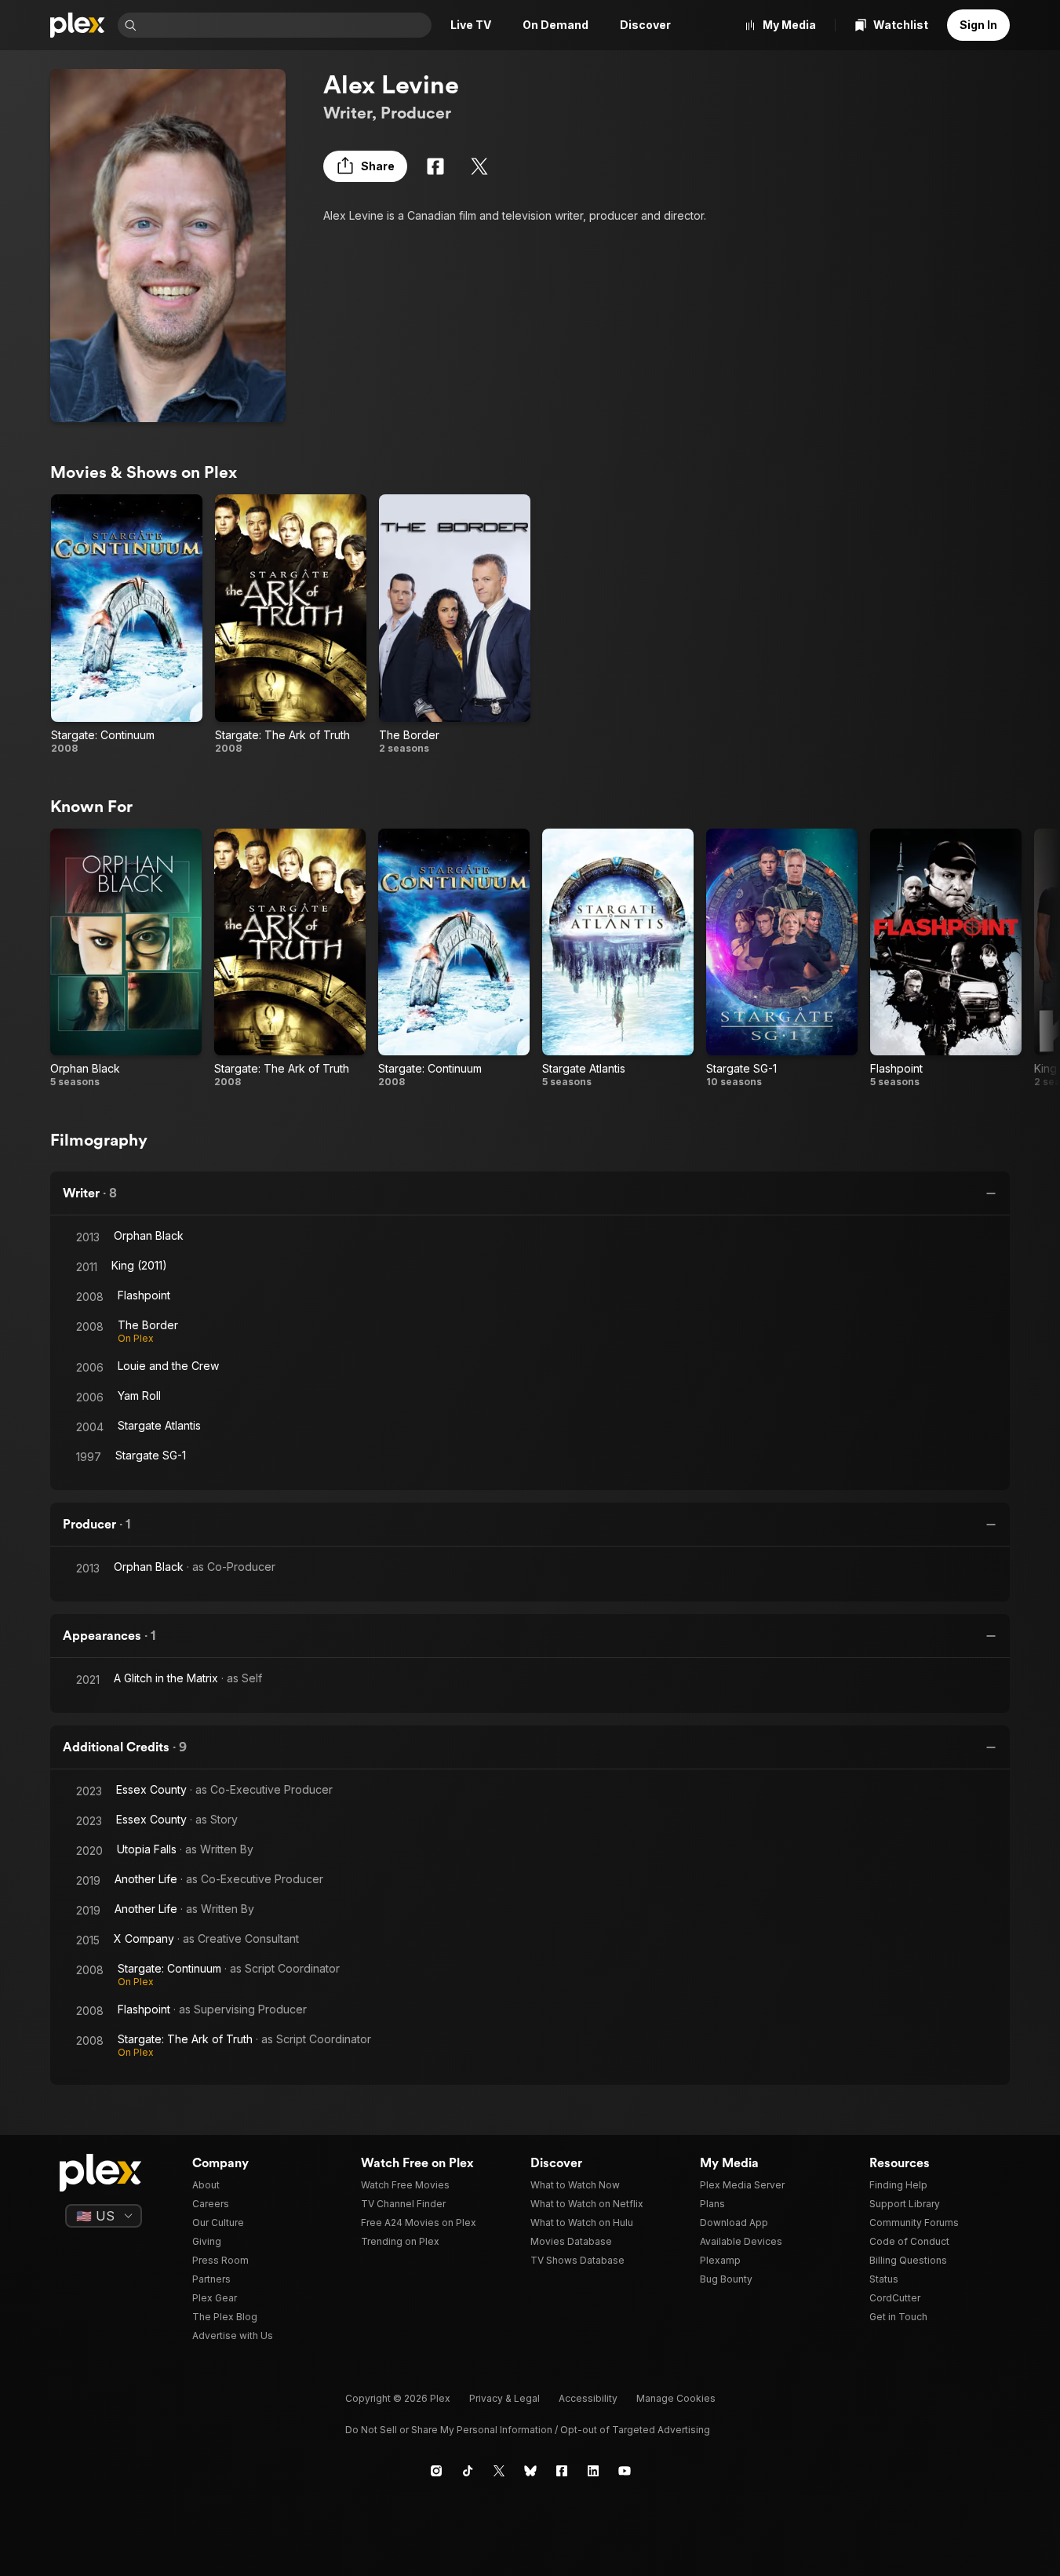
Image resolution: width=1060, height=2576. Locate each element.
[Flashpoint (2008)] (946, 959)
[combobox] (286, 25)
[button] (365, 166)
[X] (479, 166)
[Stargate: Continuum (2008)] (127, 625)
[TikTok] (468, 2471)
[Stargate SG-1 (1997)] (782, 959)
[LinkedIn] (593, 2471)
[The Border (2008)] (455, 625)
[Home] (78, 25)
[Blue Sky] (530, 2471)
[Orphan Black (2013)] (126, 959)
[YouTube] (625, 2471)
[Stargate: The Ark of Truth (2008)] (291, 625)
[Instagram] (436, 2471)
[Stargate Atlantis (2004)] (618, 959)
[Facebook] (435, 166)
